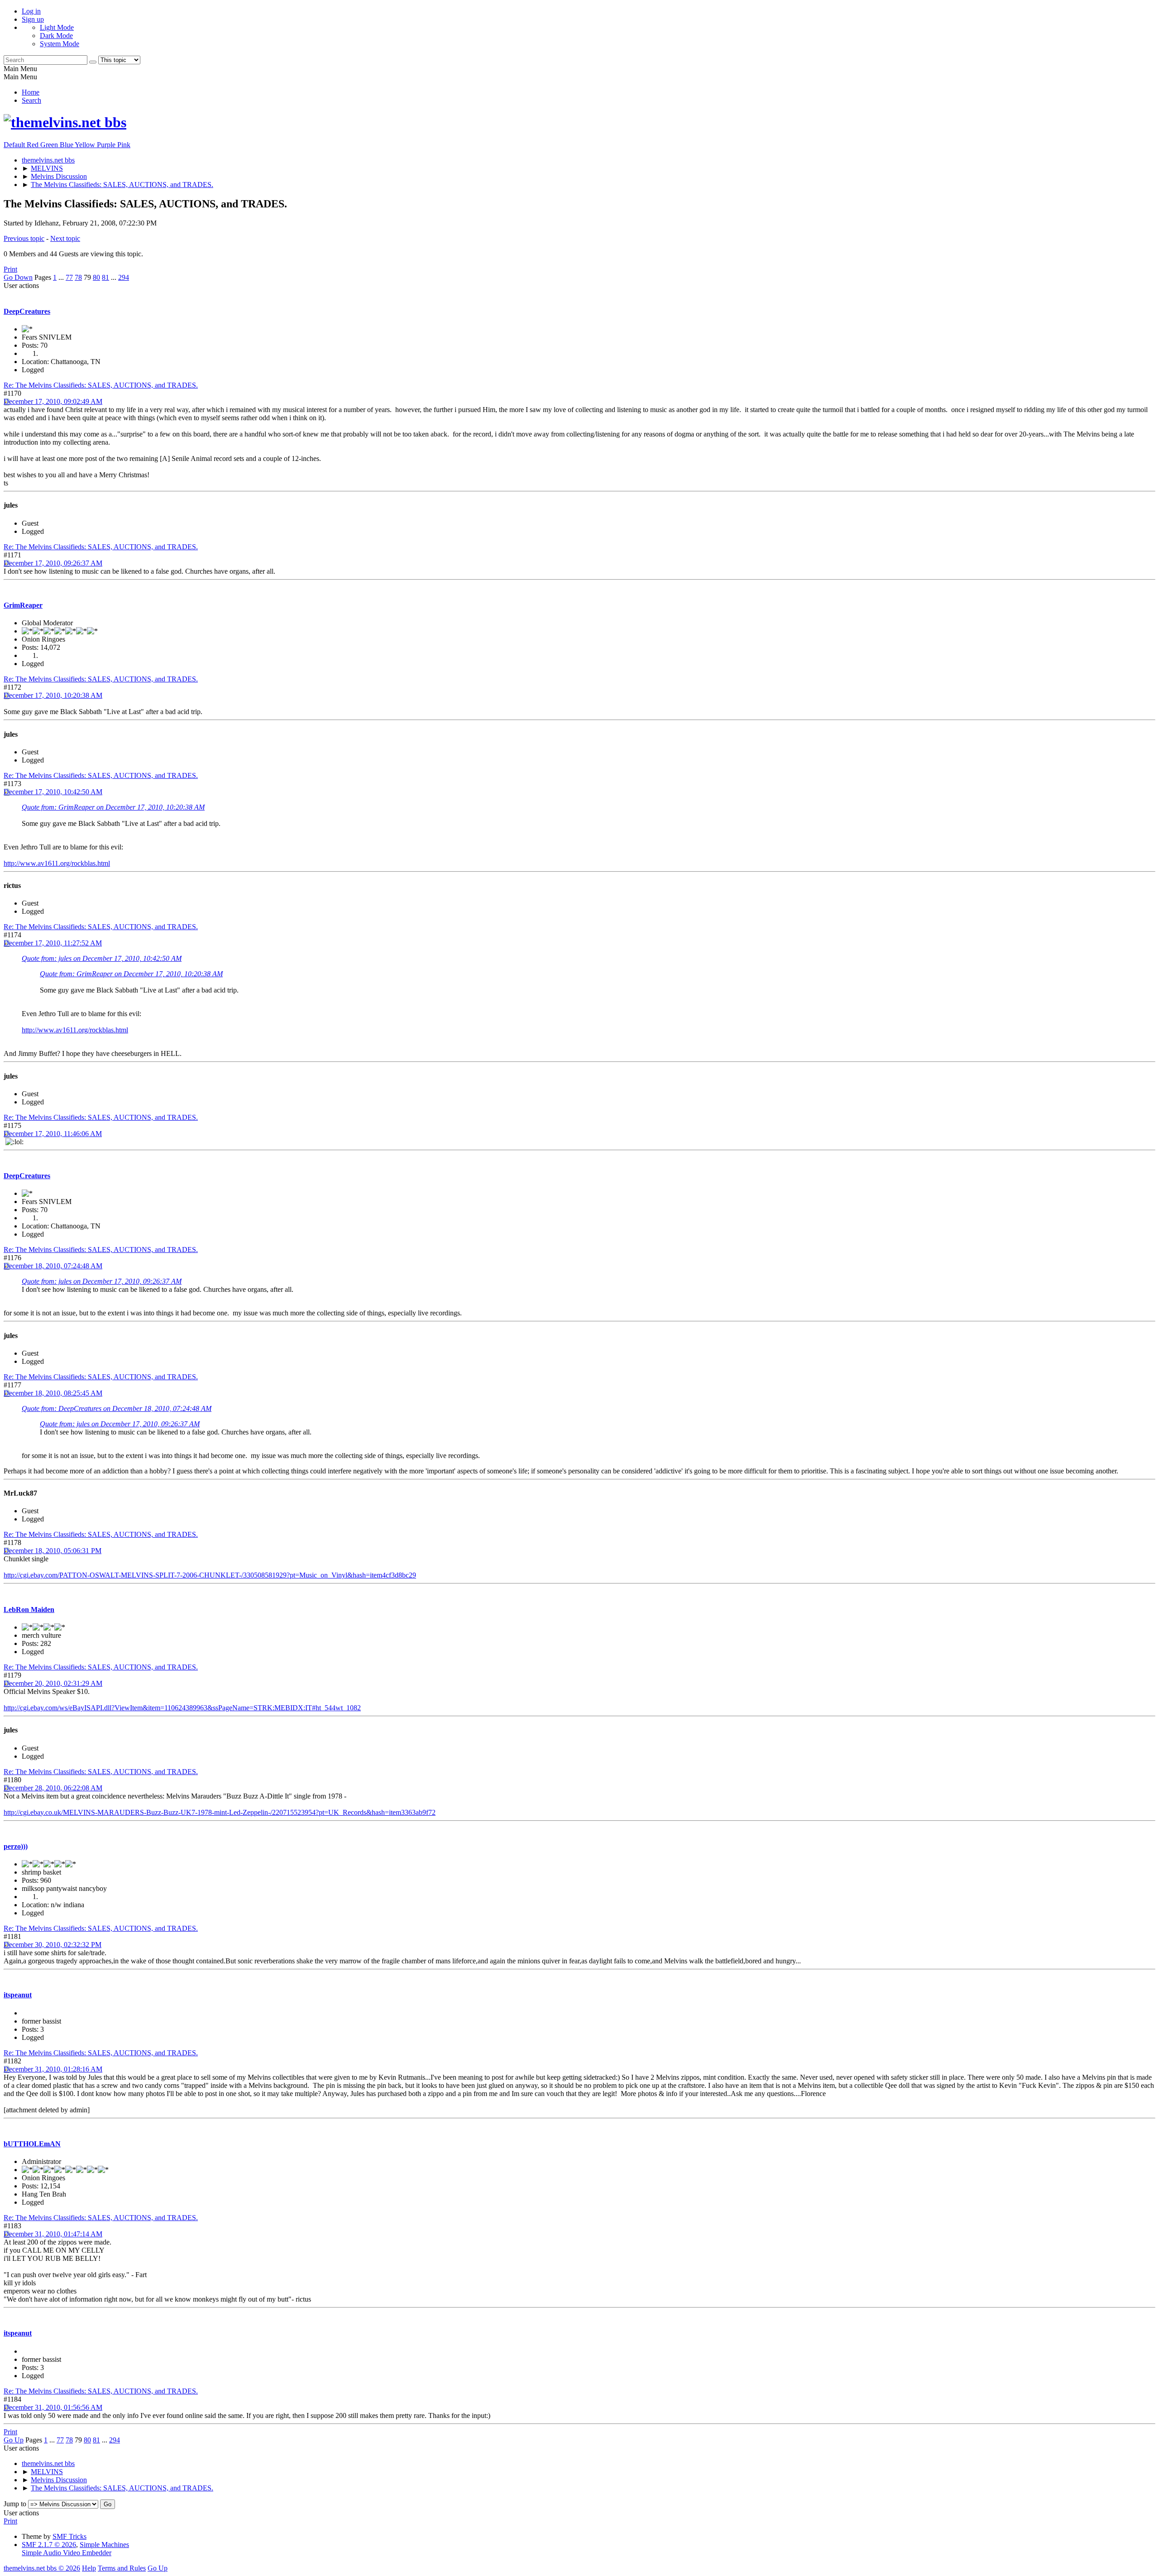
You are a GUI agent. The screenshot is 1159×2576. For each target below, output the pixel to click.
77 (69, 277)
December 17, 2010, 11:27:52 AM (53, 943)
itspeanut (18, 1995)
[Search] (93, 62)
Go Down (18, 277)
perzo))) (16, 1846)
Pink (124, 145)
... (62, 277)
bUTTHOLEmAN (32, 2144)
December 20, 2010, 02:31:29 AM (53, 1683)
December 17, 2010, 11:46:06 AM (53, 1134)
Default (15, 145)
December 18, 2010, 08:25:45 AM (53, 1393)
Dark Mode (56, 36)
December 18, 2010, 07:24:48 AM (53, 1266)
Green (50, 145)
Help (89, 2568)
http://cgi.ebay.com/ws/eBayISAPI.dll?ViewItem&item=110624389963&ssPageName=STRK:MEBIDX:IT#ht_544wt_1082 (182, 1708)
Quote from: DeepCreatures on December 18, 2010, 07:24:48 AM (117, 1408)
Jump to (15, 2504)
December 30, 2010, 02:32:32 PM (53, 1945)
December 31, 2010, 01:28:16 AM (53, 2069)
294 (124, 277)
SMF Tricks (69, 2536)
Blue (67, 145)
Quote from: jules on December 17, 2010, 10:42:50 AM (102, 958)
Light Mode (57, 27)
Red (34, 145)
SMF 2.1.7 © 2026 (49, 2545)
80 (96, 277)
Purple (107, 145)
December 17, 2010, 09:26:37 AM (53, 563)
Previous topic (24, 238)
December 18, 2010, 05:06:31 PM (53, 1551)
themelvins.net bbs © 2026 (42, 2568)
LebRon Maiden (29, 1609)
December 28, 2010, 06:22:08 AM (53, 1788)
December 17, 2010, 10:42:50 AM (53, 792)
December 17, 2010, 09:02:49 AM (53, 401)
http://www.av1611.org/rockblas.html (57, 863)
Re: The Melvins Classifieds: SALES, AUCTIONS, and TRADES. (101, 385)
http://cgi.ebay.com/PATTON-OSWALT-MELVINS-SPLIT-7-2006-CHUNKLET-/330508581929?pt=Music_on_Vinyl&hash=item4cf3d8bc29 (210, 1575)
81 (105, 277)
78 (78, 277)
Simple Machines (104, 2545)
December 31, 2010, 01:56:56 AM (53, 2407)
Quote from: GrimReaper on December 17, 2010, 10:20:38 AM (113, 807)
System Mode (60, 44)
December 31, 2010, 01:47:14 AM (53, 2234)
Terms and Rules (122, 2568)
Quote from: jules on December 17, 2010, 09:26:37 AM (102, 1281)
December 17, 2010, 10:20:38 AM (53, 695)
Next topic (65, 238)
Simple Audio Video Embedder (67, 2553)
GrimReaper (23, 605)
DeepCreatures (27, 311)
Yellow (86, 145)
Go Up (14, 2440)
